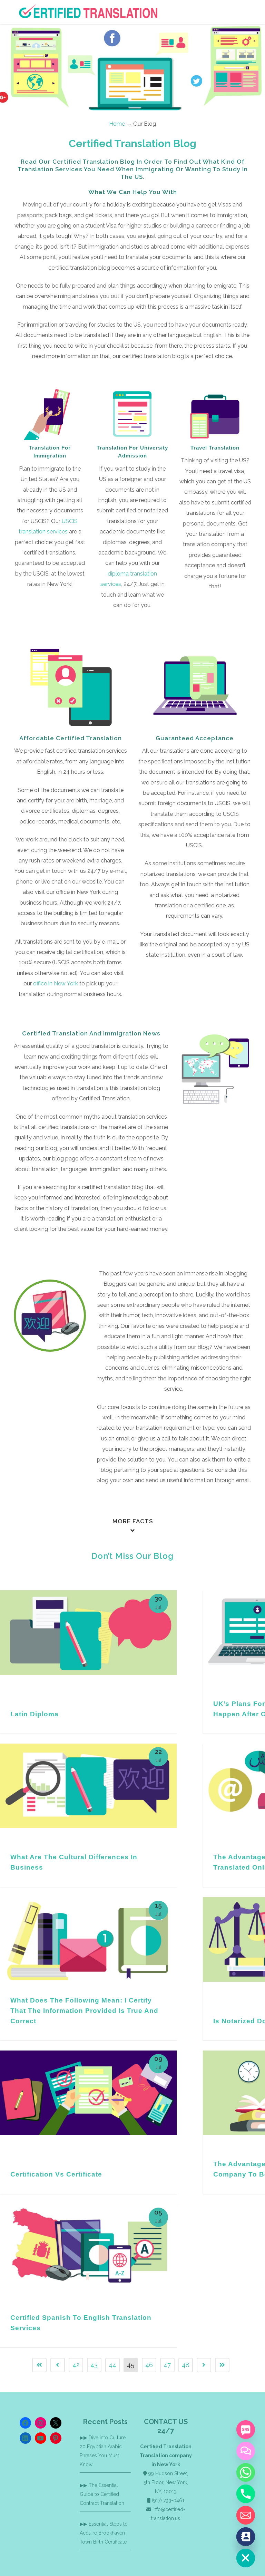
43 (94, 2365)
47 (167, 2365)
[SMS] (246, 2430)
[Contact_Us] (246, 2537)
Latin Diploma (35, 1714)
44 (112, 2365)
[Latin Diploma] (88, 1633)
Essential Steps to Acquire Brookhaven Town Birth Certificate (104, 2533)
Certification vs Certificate (56, 2174)
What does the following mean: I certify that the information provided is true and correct (84, 2011)
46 (149, 2365)
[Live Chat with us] (246, 2451)
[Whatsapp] (246, 2472)
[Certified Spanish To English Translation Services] (88, 2246)
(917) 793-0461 (168, 2500)
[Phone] (246, 2494)
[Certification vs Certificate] (88, 2093)
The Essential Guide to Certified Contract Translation (102, 2494)
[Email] (246, 2515)
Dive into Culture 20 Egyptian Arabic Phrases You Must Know (103, 2451)
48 (186, 2365)
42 (76, 2365)
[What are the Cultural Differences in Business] (88, 1786)
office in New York (56, 983)
